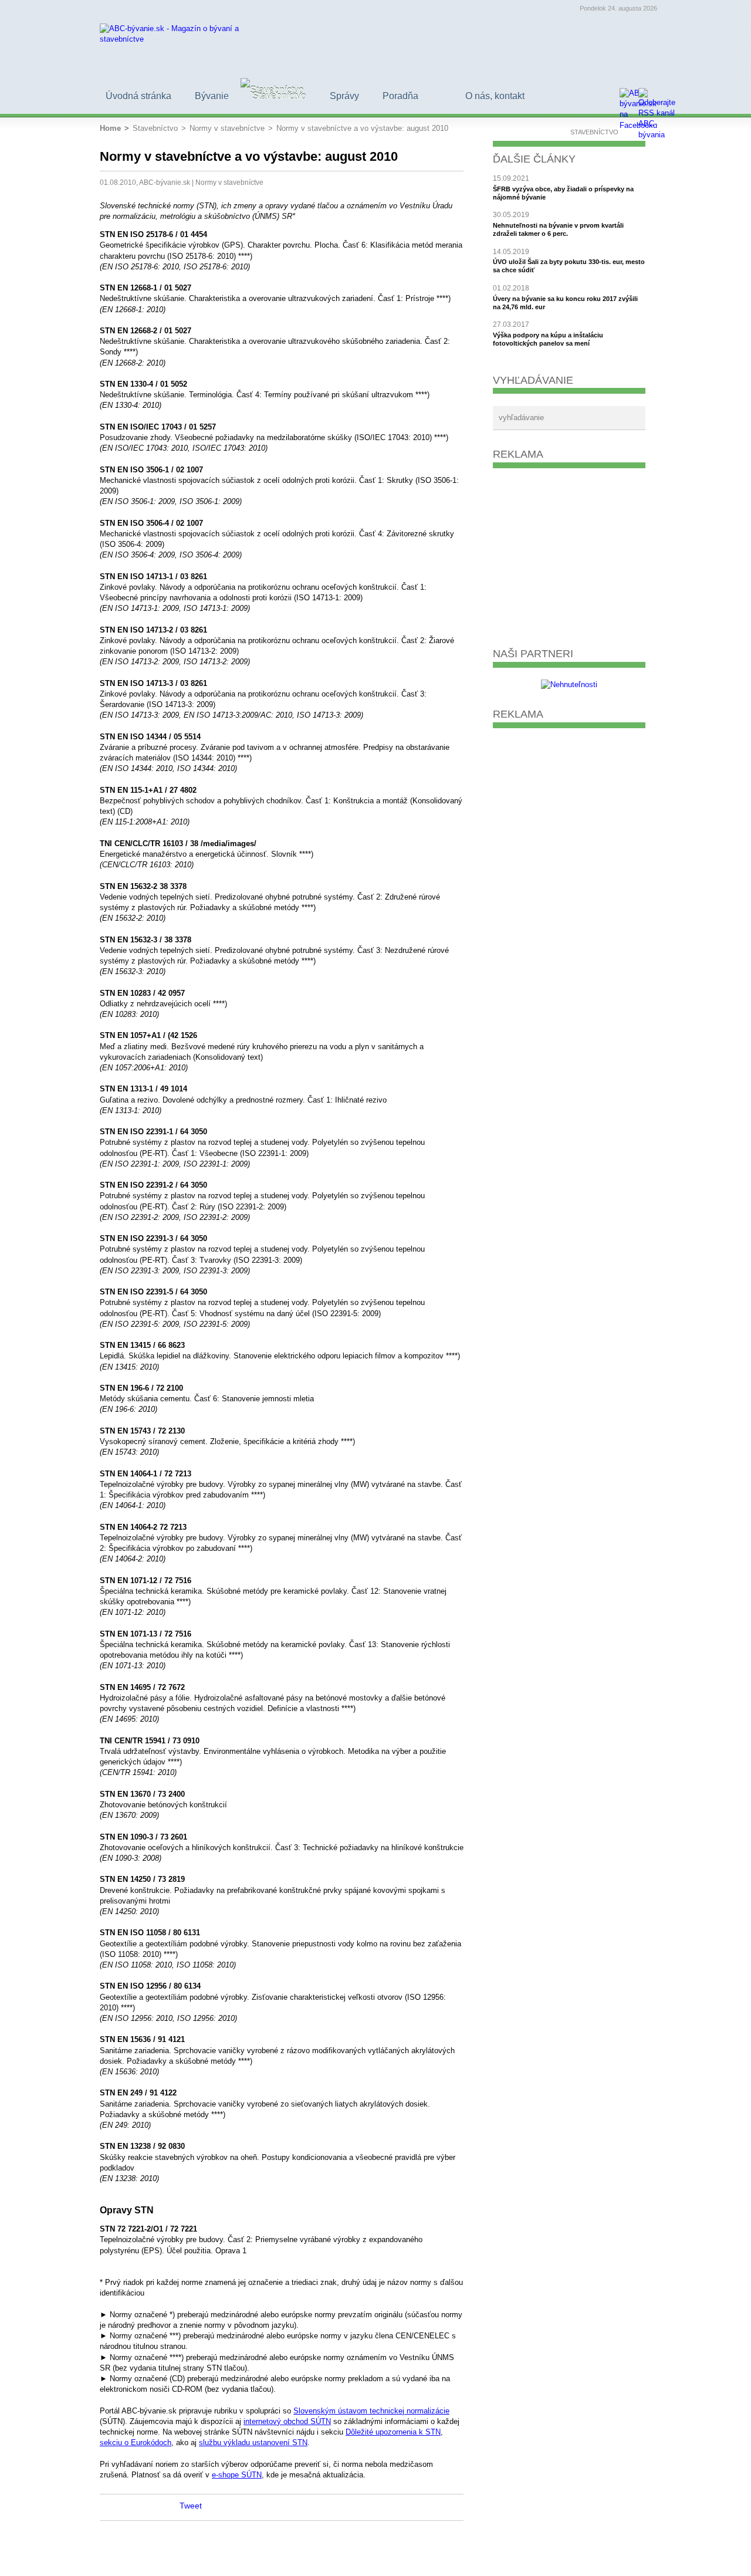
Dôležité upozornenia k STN (393, 2432)
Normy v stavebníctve (229, 182)
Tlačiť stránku (127, 2507)
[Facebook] (629, 97)
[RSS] (648, 97)
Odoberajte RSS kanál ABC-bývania (167, 2507)
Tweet (191, 2506)
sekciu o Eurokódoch (136, 2443)
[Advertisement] (569, 553)
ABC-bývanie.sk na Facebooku (147, 2507)
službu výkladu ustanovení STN (253, 2443)
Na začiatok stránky (107, 2507)
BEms (643, 2559)
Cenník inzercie (571, 2559)
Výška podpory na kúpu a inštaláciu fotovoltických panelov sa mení (548, 339)
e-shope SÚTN (237, 2475)
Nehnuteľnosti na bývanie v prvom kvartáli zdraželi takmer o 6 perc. (558, 229)
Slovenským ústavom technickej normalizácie (371, 2411)
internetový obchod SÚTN (287, 2421)
